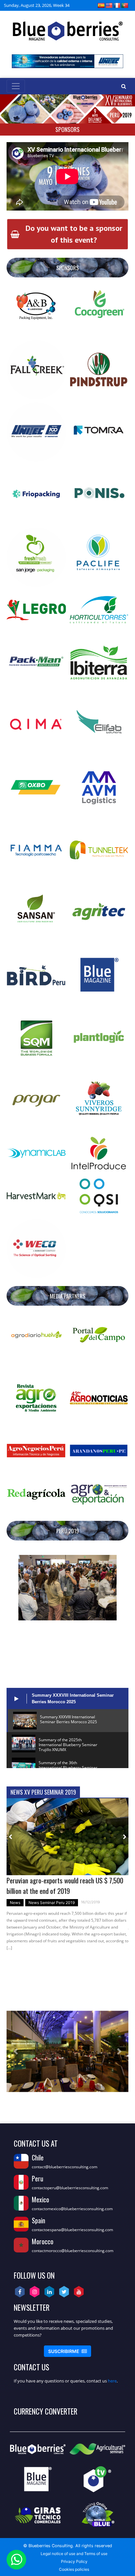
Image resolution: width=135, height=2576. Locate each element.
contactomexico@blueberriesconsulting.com (72, 2209)
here (112, 2381)
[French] (117, 5)
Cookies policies (74, 2569)
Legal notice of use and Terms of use (74, 2554)
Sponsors (67, 129)
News (15, 1903)
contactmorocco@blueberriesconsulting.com (73, 2251)
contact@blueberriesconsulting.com (65, 2167)
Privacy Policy (74, 2561)
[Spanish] (101, 5)
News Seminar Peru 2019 (52, 1903)
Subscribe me (67, 2351)
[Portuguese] (125, 5)
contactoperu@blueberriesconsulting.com (70, 2188)
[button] (16, 1588)
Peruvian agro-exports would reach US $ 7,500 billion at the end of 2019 (65, 1885)
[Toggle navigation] (16, 86)
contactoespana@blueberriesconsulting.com (72, 2230)
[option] (67, 1877)
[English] (109, 5)
